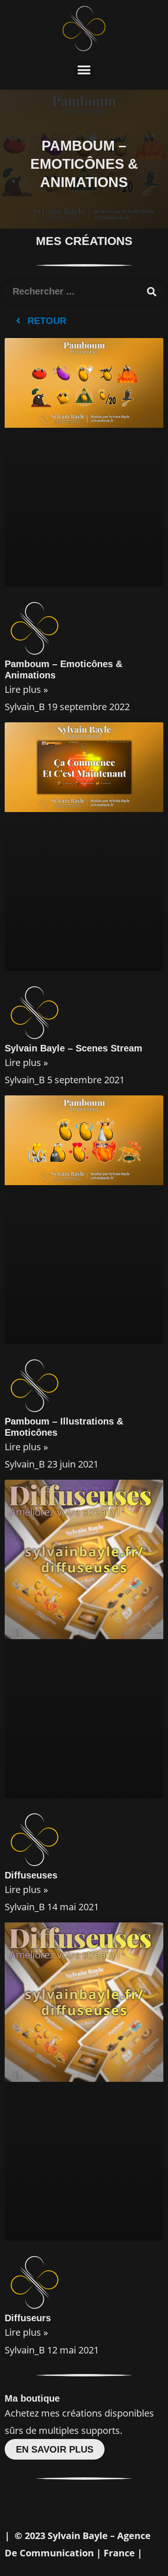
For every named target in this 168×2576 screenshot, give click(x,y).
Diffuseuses (31, 1875)
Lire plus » (26, 689)
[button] (84, 70)
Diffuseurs (28, 2318)
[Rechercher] (152, 292)
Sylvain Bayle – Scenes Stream (73, 1048)
